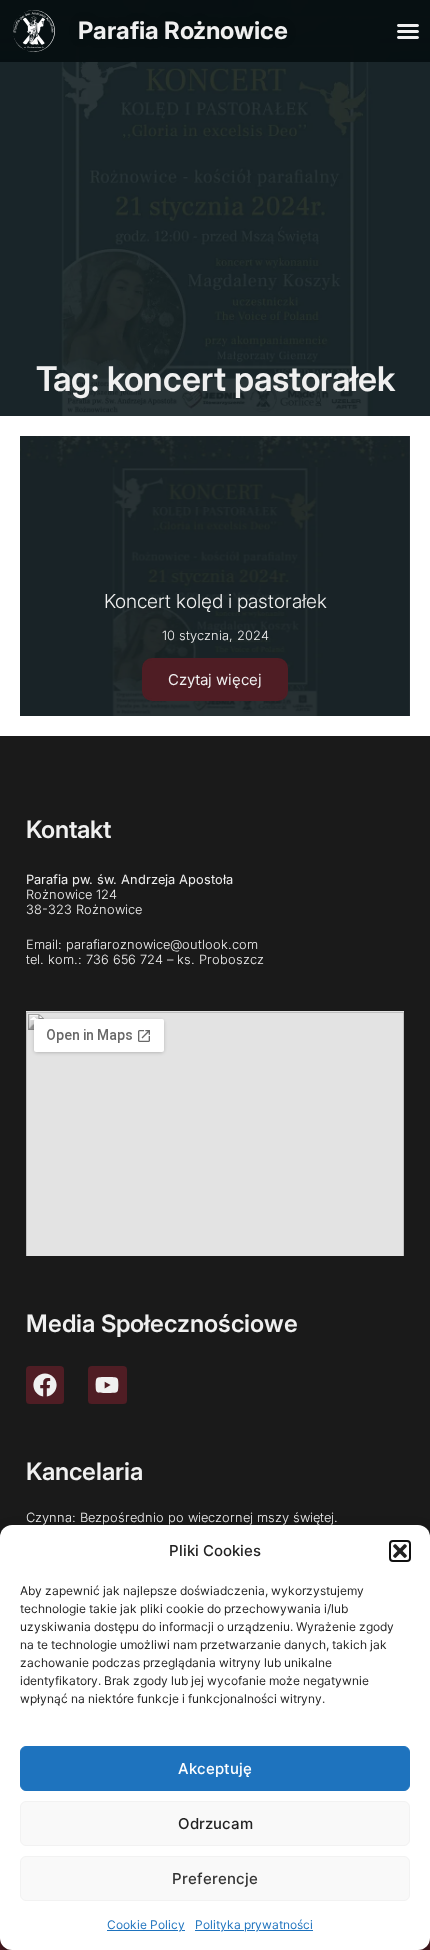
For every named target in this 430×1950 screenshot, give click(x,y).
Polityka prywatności (254, 1924)
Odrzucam (215, 1823)
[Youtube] (107, 1385)
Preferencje (215, 1878)
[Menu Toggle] (408, 31)
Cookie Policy (146, 1924)
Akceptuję (215, 1768)
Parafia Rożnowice (183, 30)
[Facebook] (45, 1385)
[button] (400, 1551)
